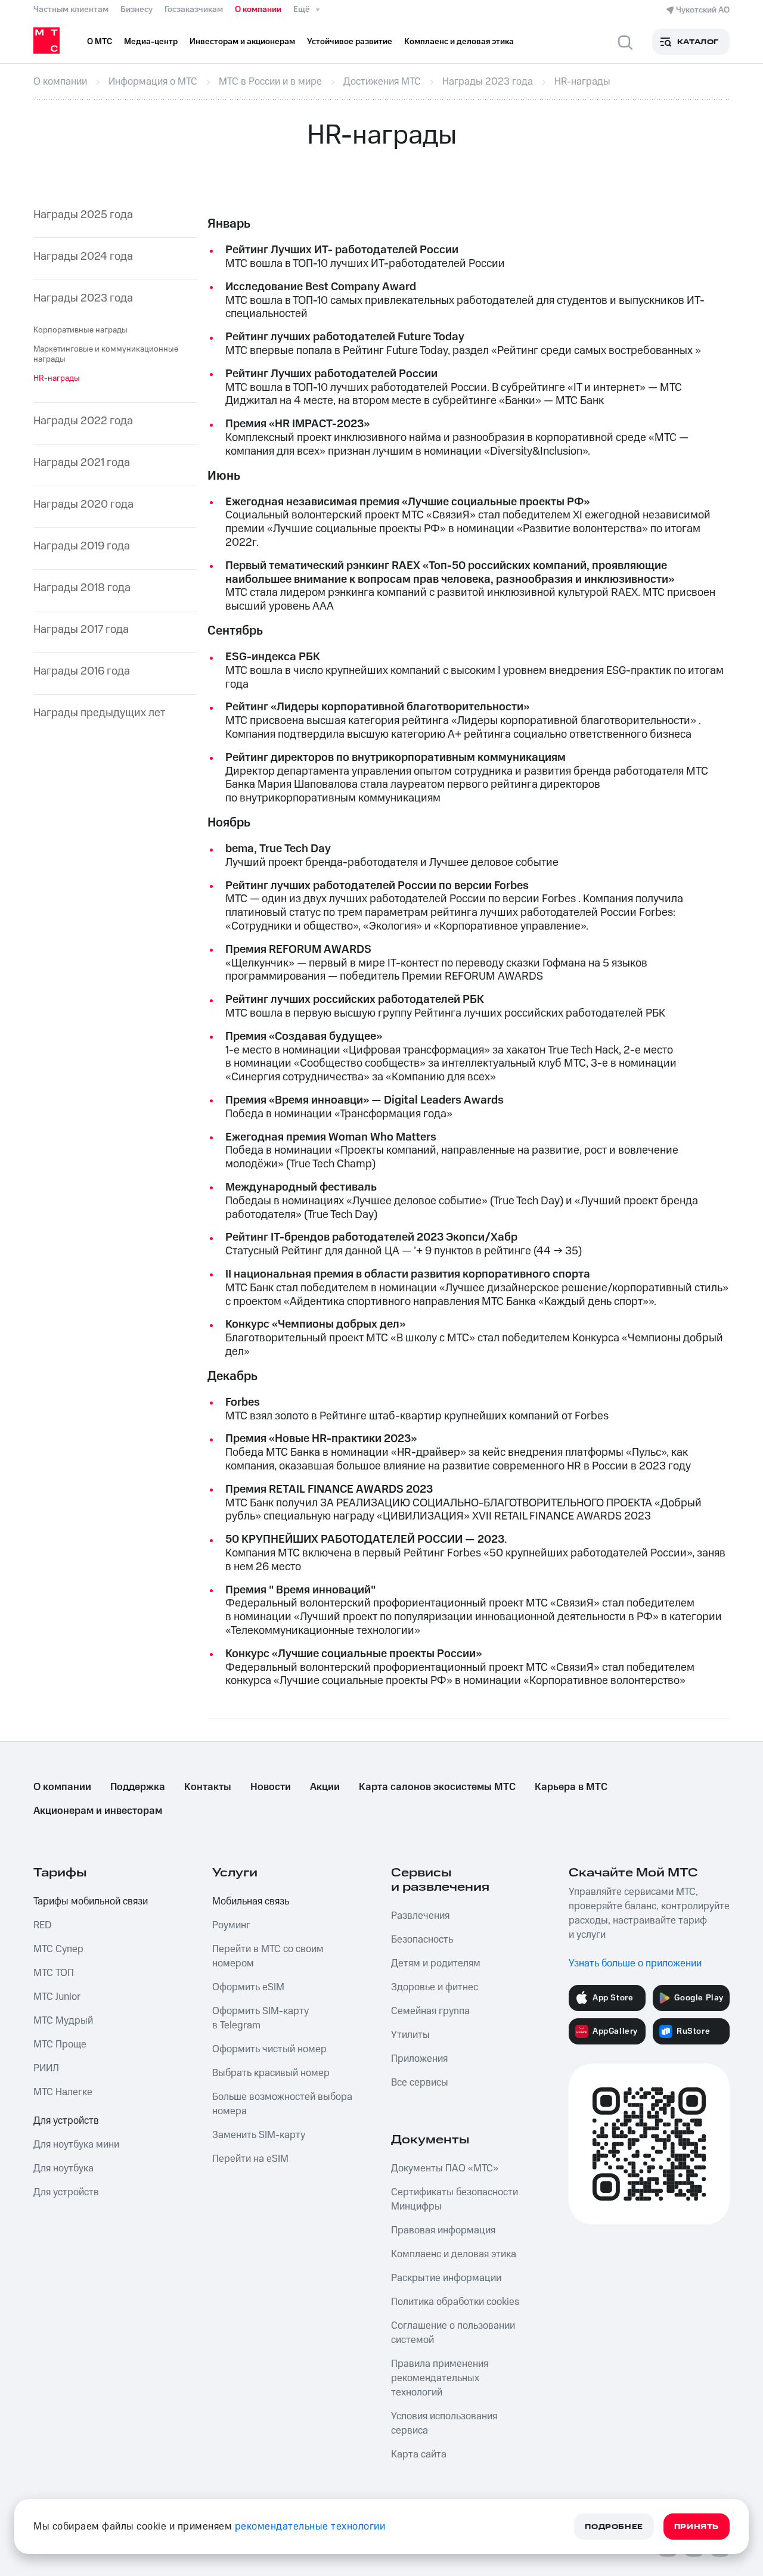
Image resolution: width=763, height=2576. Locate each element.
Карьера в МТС (571, 1787)
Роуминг (231, 1925)
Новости (271, 1787)
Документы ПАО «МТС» (445, 2168)
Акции (325, 1787)
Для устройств (66, 2121)
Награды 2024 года (83, 257)
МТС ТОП (54, 1973)
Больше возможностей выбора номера (282, 2104)
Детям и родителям (436, 1963)
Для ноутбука (63, 2168)
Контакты (208, 1787)
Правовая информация (443, 2230)
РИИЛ (46, 2068)
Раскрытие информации (446, 2278)
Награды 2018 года (82, 588)
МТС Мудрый (63, 2021)
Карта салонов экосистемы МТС (437, 1787)
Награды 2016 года (82, 672)
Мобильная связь (251, 1901)
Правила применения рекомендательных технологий (440, 2378)
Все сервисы (420, 2083)
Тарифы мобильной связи (91, 1901)
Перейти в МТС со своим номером (268, 1956)
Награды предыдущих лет (99, 714)
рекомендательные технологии (310, 2527)
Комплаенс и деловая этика (454, 2254)
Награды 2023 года (83, 299)
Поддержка (138, 1787)
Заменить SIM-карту (259, 2135)
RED (42, 1925)
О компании (258, 10)
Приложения (419, 2059)
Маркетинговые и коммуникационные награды (106, 354)
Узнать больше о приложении (635, 1963)
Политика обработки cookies (455, 2302)
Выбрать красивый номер (271, 2073)
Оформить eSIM (248, 1987)
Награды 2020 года (83, 505)
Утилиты (410, 2035)
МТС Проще (60, 2044)
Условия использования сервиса (444, 2423)
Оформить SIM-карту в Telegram (260, 2018)
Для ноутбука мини (76, 2145)
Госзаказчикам (194, 10)
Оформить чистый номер (269, 2049)
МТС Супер (58, 1949)
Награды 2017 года (81, 630)
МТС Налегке (63, 2092)
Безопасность (422, 1940)
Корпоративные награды (80, 330)
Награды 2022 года (83, 422)
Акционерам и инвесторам (98, 1811)
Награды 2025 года (83, 215)
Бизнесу (137, 10)
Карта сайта (419, 2454)
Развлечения (420, 1916)
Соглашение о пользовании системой (453, 2333)
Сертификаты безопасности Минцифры (455, 2199)
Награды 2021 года (82, 463)
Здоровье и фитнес (435, 1987)
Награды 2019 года (82, 547)
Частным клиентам (71, 10)
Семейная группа (430, 2011)
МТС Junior (57, 1997)
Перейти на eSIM (250, 2159)
